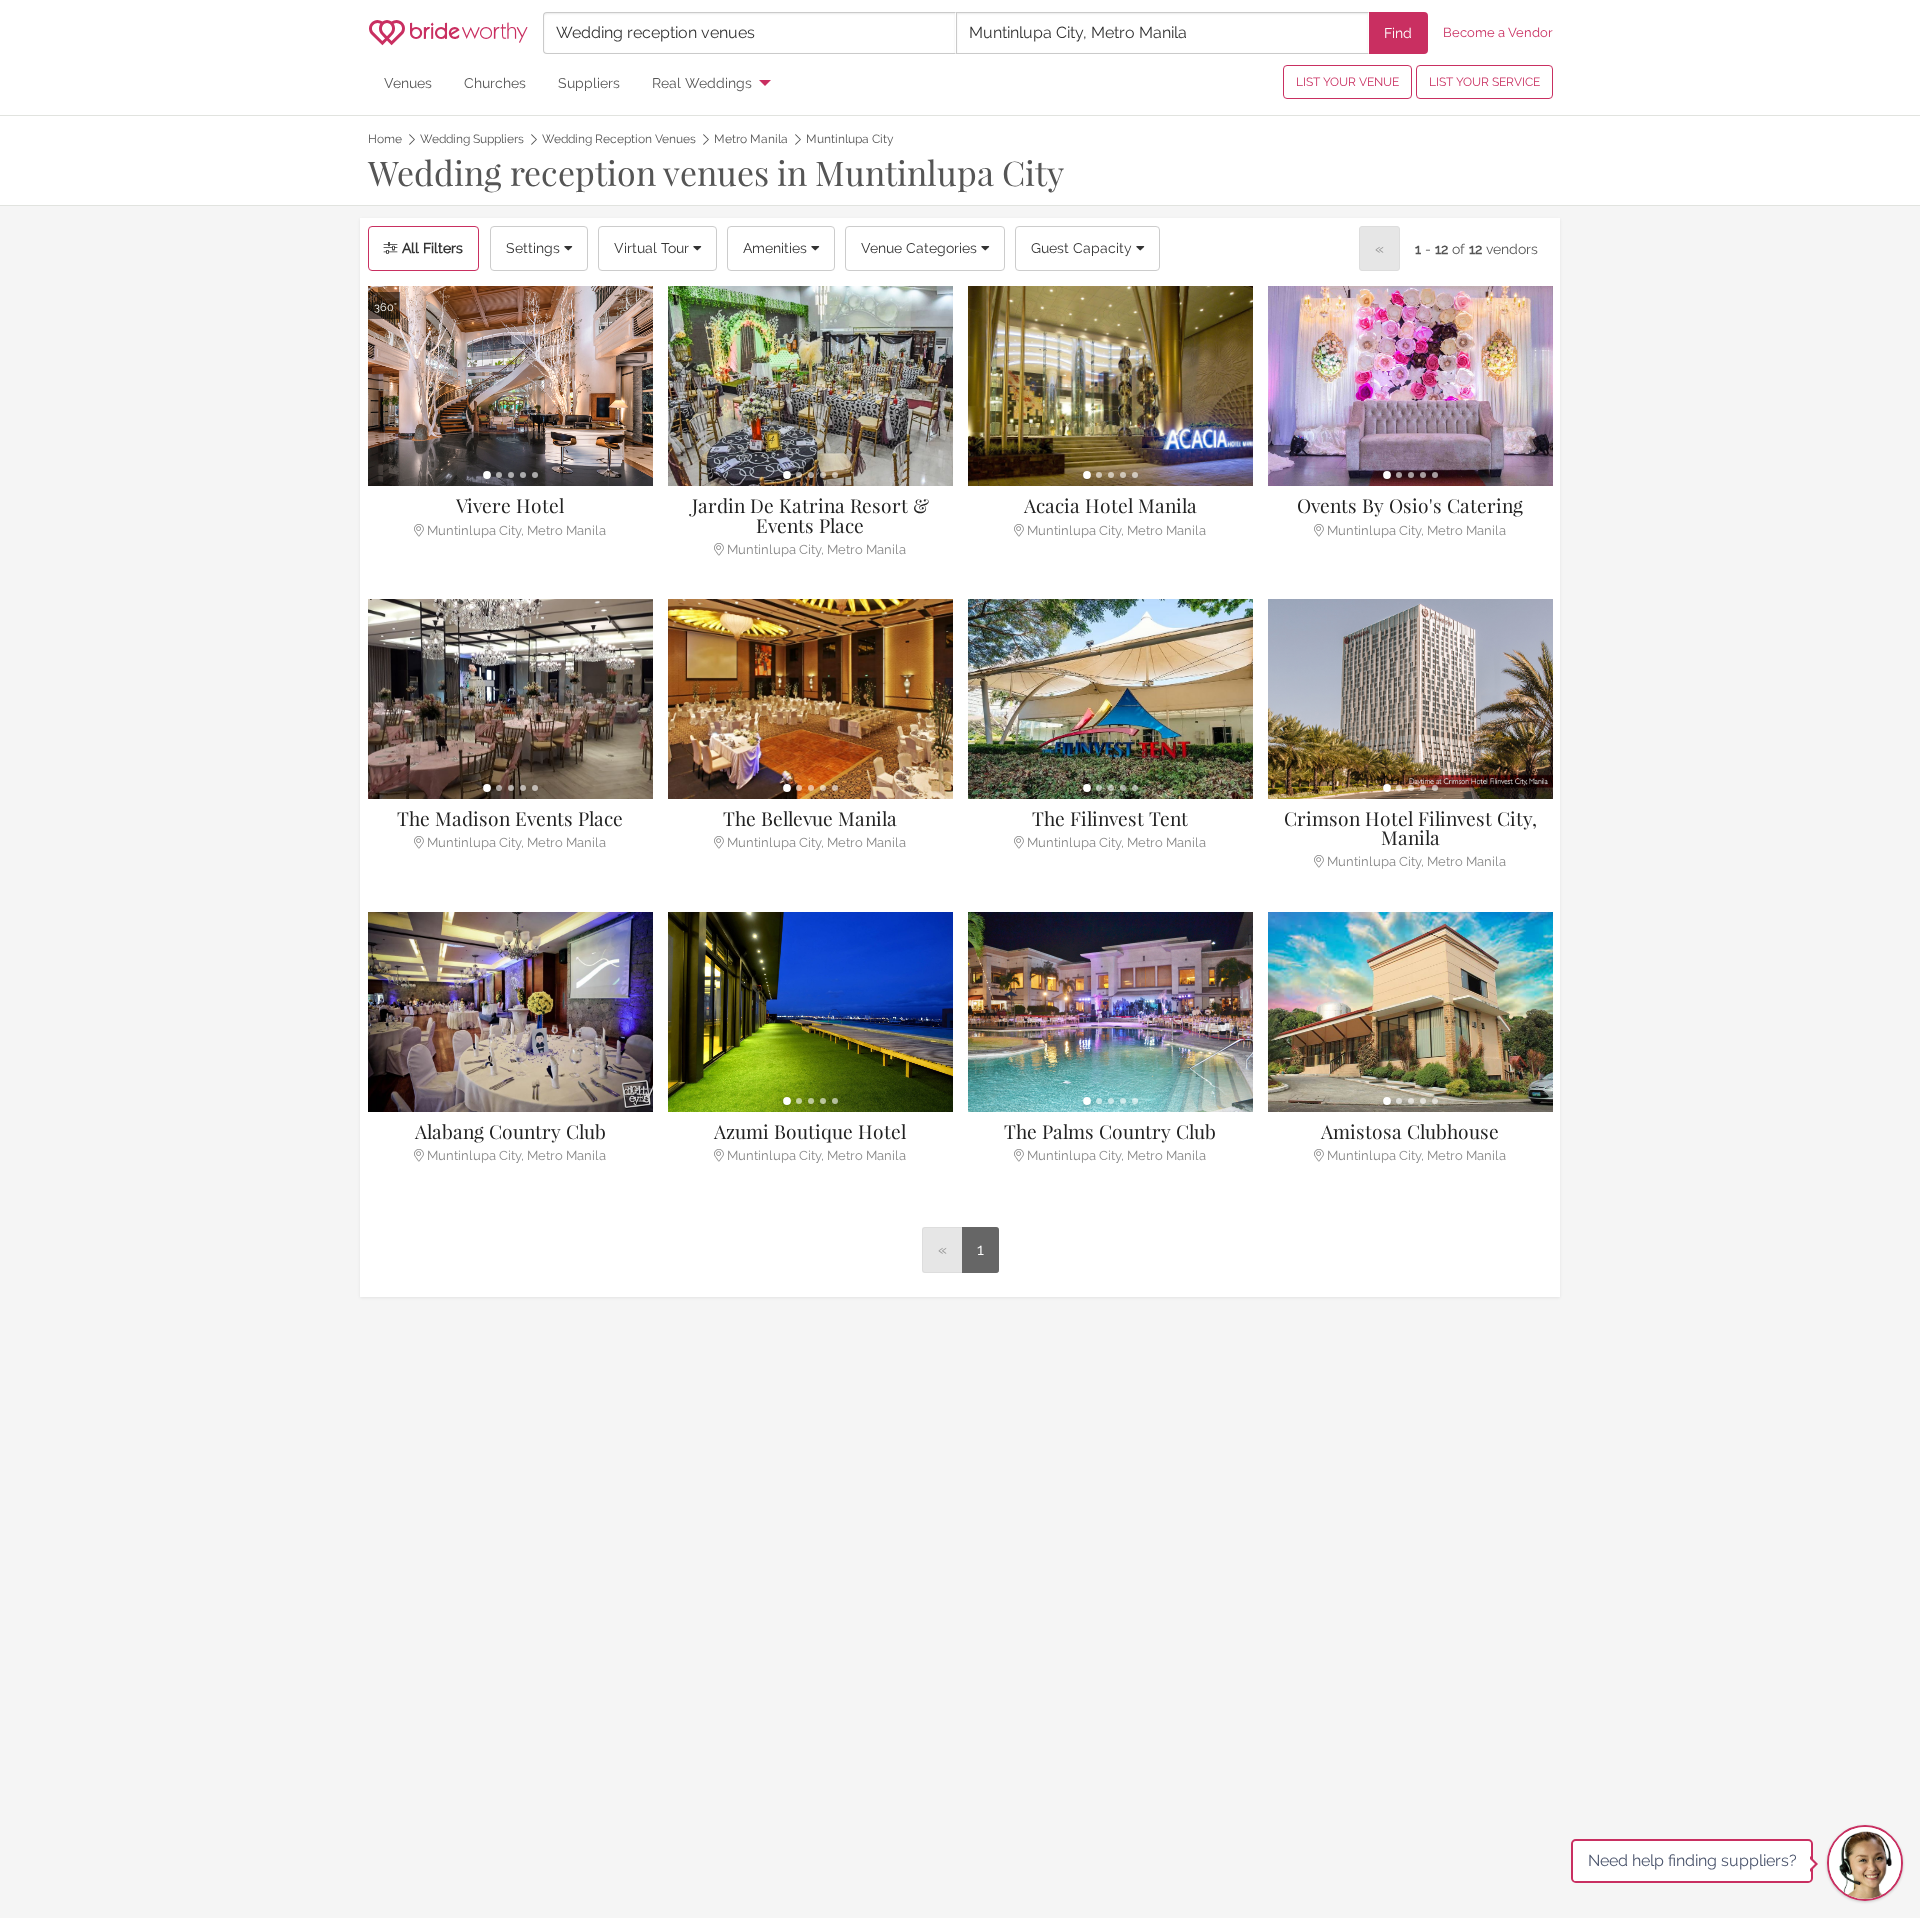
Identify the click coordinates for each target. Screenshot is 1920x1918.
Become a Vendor (1498, 32)
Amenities (777, 248)
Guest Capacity (1083, 248)
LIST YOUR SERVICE (1484, 82)
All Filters (430, 248)
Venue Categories (921, 248)
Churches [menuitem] (495, 82)
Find (1398, 32)
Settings (535, 248)
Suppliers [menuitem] (589, 82)
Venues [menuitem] (408, 82)
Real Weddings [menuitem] (702, 82)
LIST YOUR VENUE (1347, 82)
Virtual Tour (653, 248)
